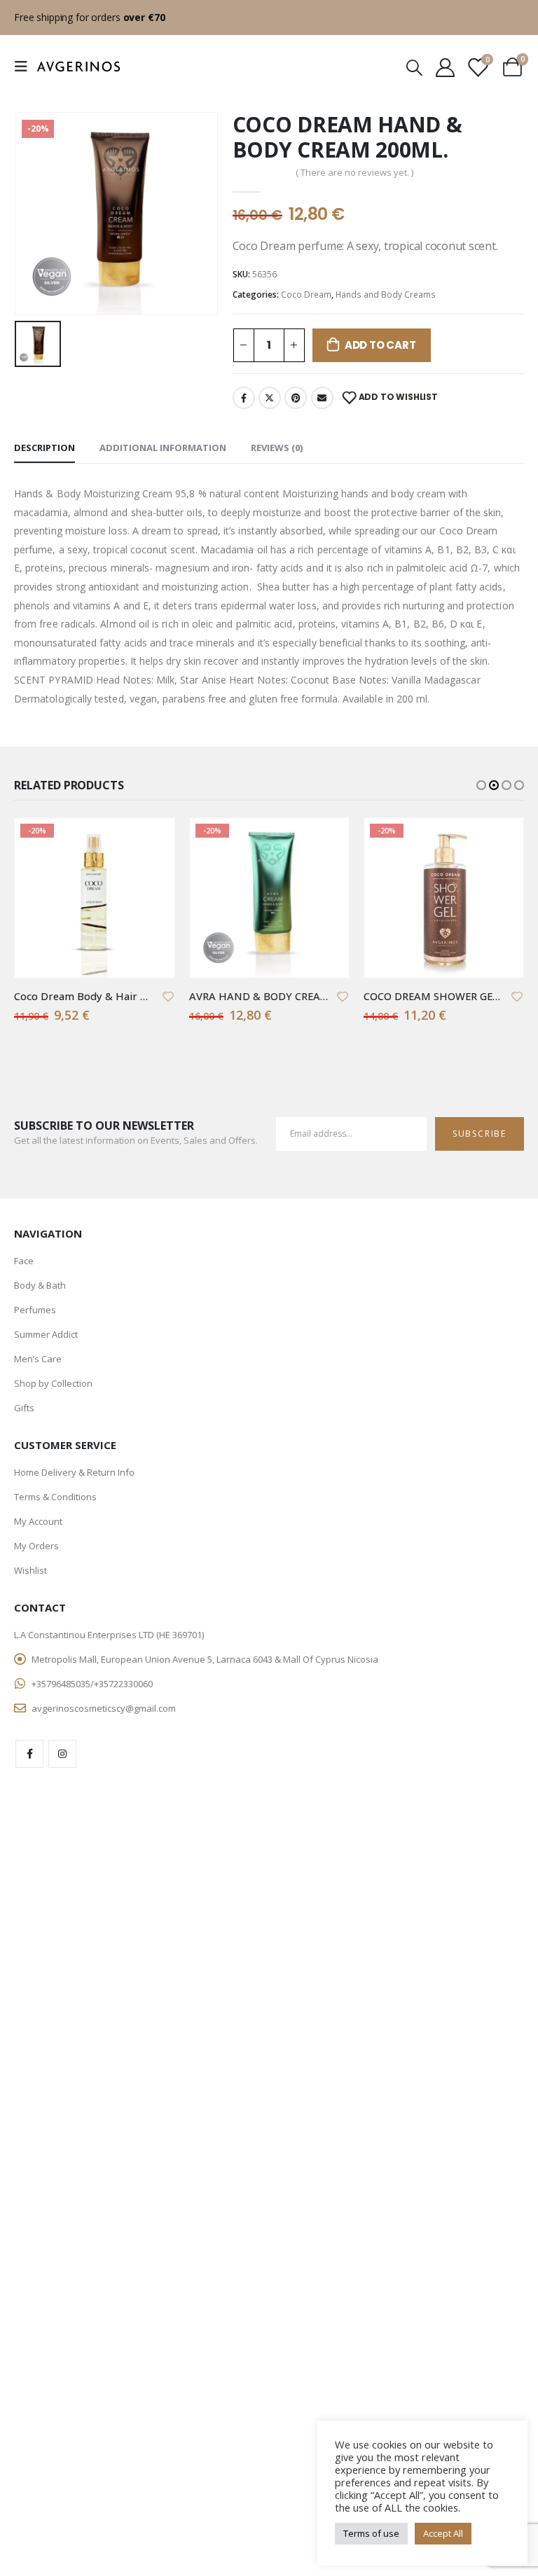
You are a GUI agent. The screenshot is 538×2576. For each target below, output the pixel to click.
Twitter (270, 398)
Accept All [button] (443, 2533)
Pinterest (296, 398)
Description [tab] (44, 448)
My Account (38, 1521)
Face (24, 1261)
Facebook (244, 398)
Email (322, 398)
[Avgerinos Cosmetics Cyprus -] (78, 67)
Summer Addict (46, 1334)
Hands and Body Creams (386, 295)
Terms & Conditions (55, 1497)
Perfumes (35, 1310)
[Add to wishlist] (168, 996)
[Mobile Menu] (25, 67)
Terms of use (371, 2533)
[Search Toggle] (414, 67)
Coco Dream (306, 295)
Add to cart (380, 345)
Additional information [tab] (163, 448)
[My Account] (445, 67)
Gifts (24, 1408)
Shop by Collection (53, 1383)
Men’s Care (38, 1359)
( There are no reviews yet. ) (354, 172)
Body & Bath (40, 1285)
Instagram (62, 1754)
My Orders (36, 1546)
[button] (481, 785)
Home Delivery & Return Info (74, 1472)
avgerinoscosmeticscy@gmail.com (104, 1708)
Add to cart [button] (151, 841)
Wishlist (30, 1570)
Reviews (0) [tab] (277, 448)
